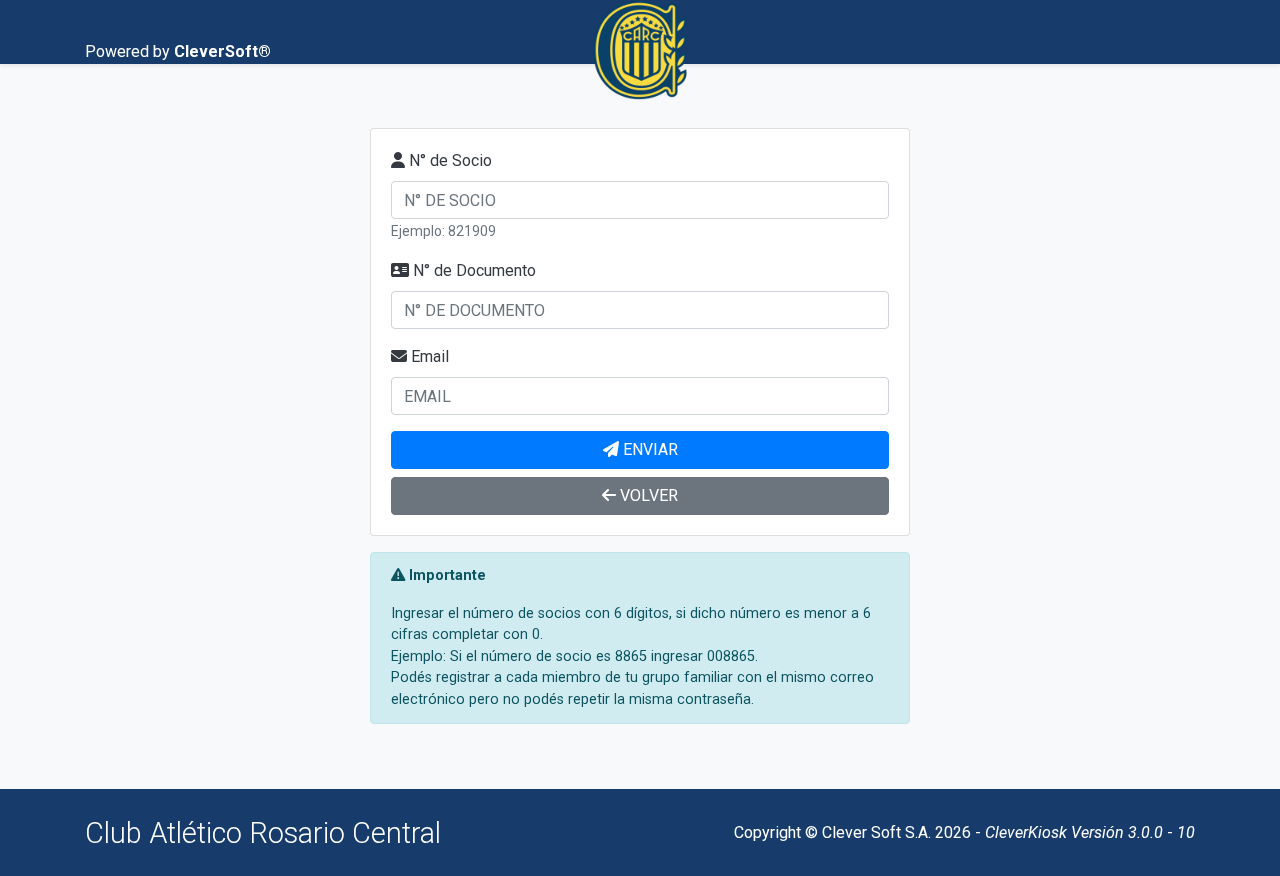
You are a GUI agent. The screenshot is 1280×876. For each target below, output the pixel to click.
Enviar (650, 449)
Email (430, 356)
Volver (649, 495)
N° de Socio (450, 160)
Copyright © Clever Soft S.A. (832, 832)
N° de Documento (474, 270)
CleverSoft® (222, 51)
